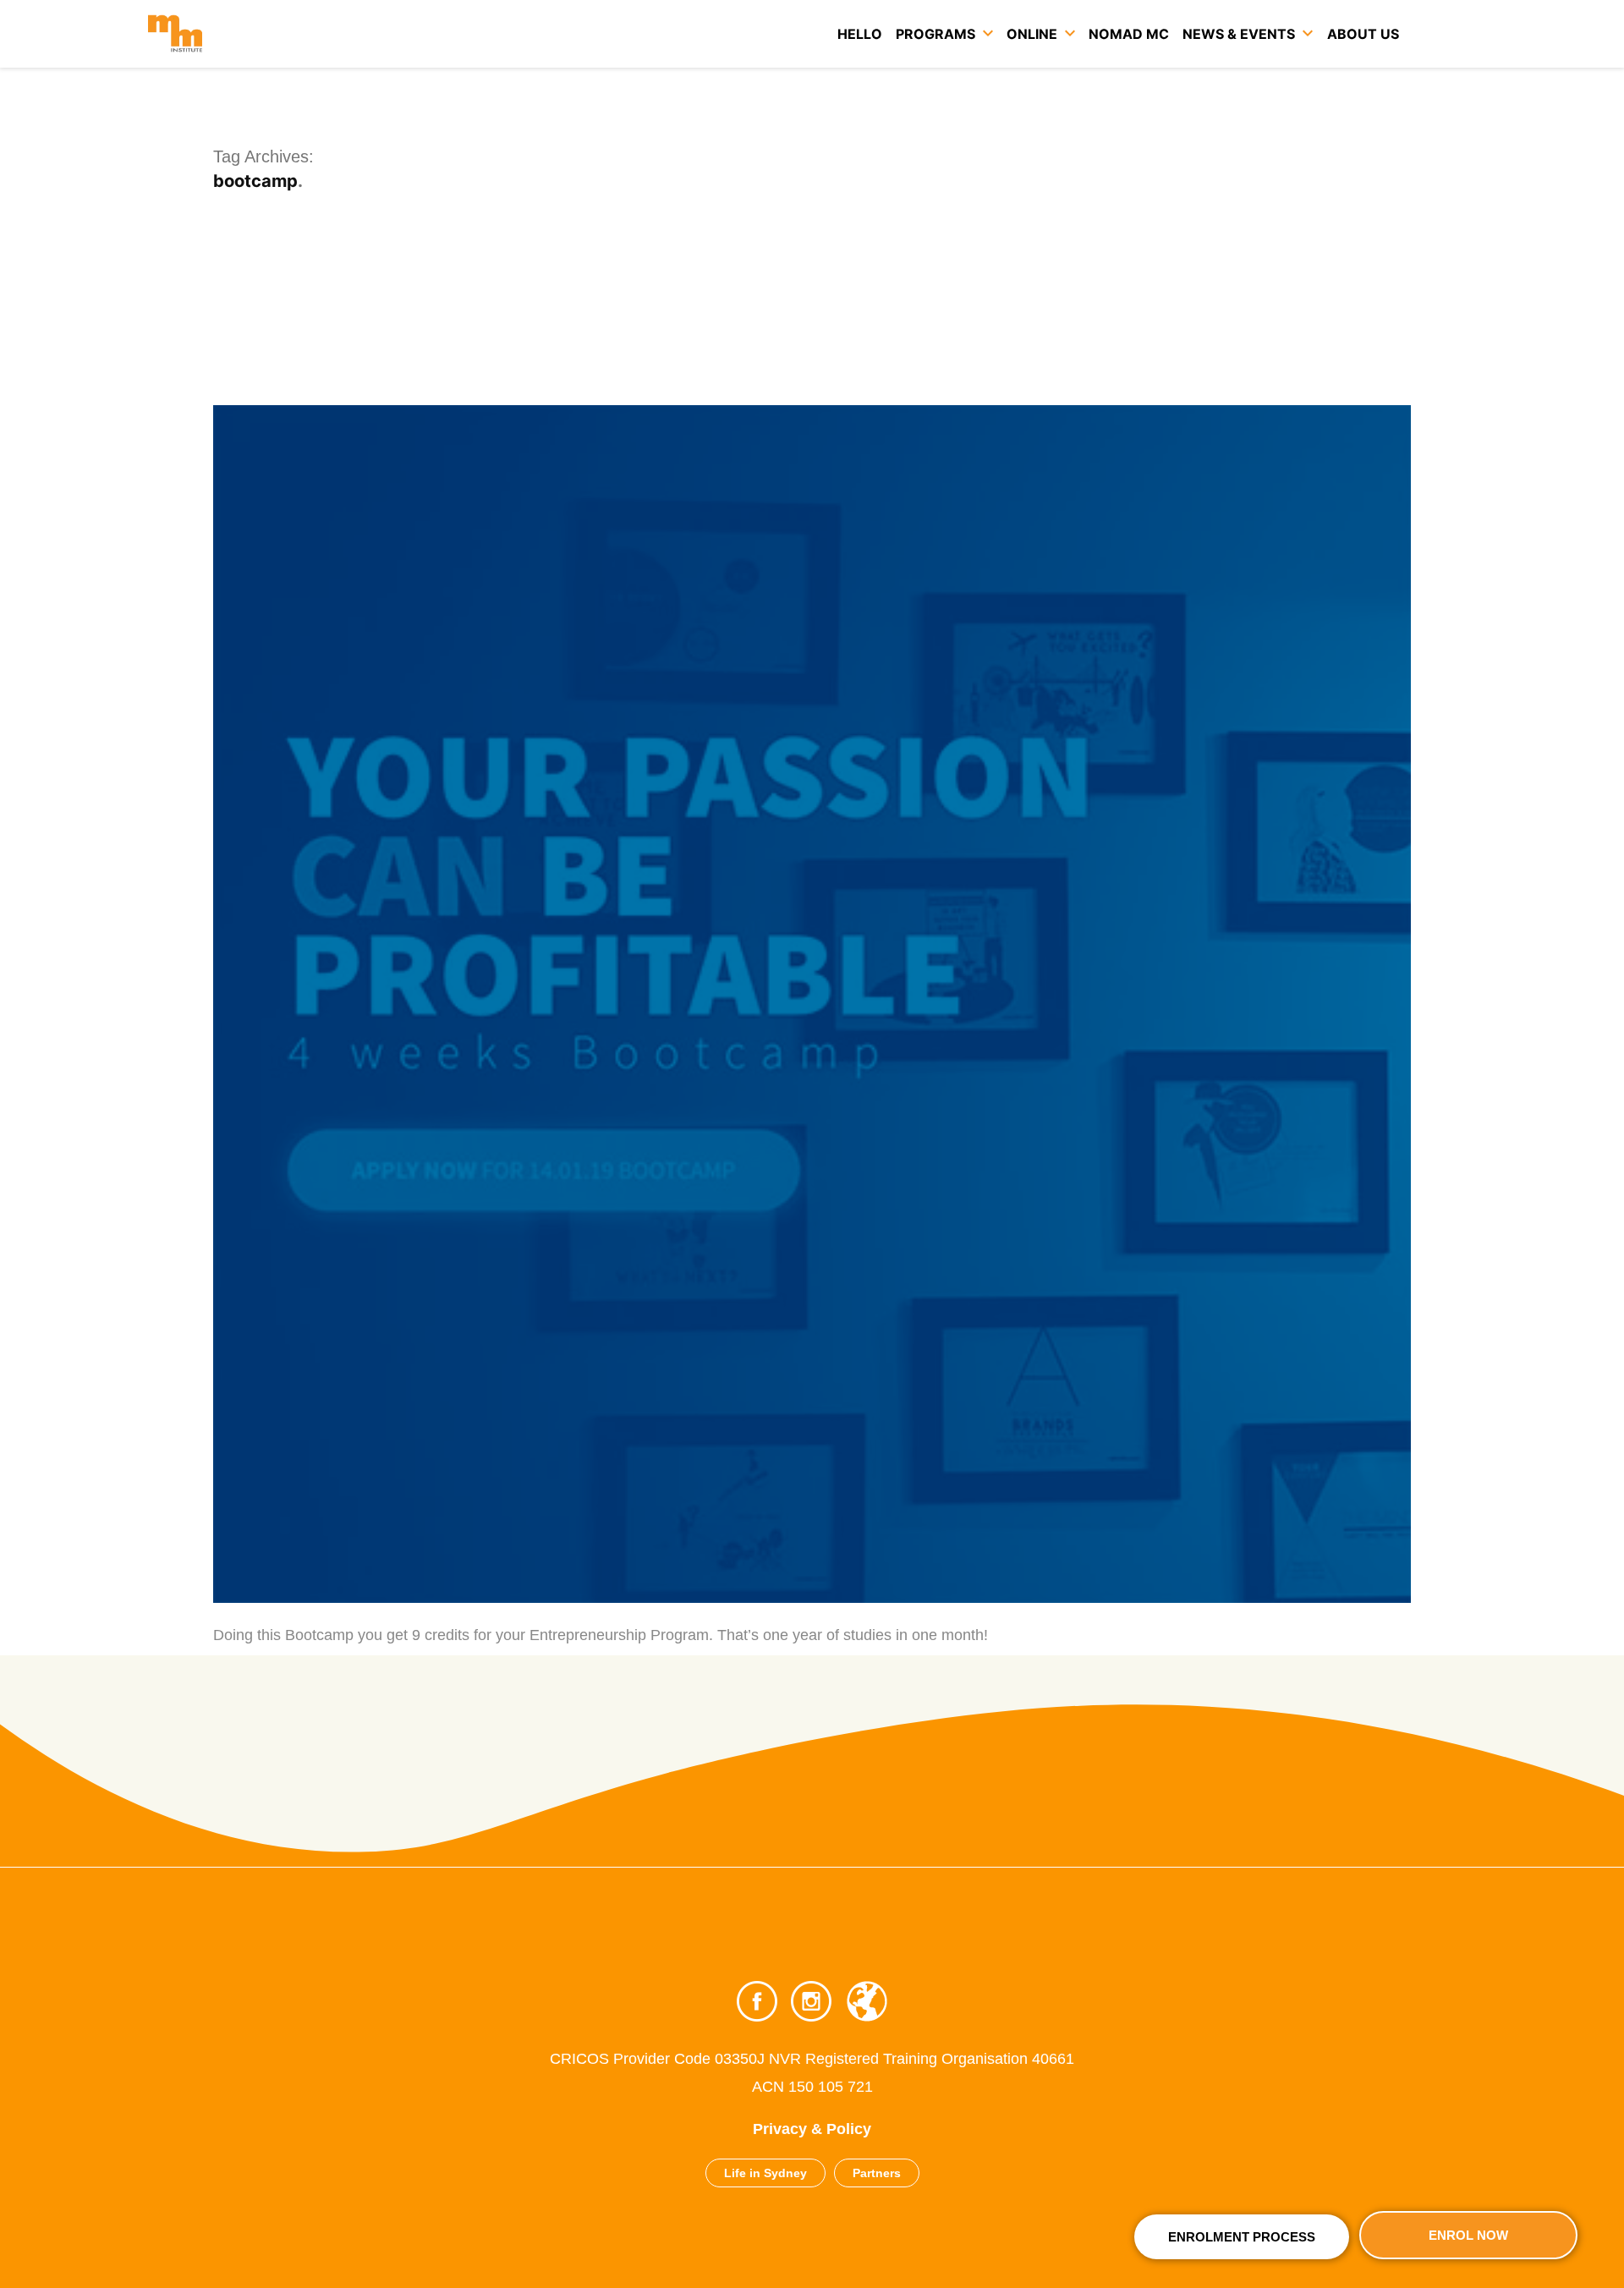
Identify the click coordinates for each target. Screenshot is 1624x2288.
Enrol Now (1468, 2235)
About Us (1363, 34)
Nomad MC (1129, 34)
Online (1032, 34)
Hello (860, 34)
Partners (877, 2173)
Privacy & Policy (812, 2129)
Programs (935, 34)
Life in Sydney (765, 2173)
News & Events (1239, 34)
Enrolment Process (1242, 2237)
